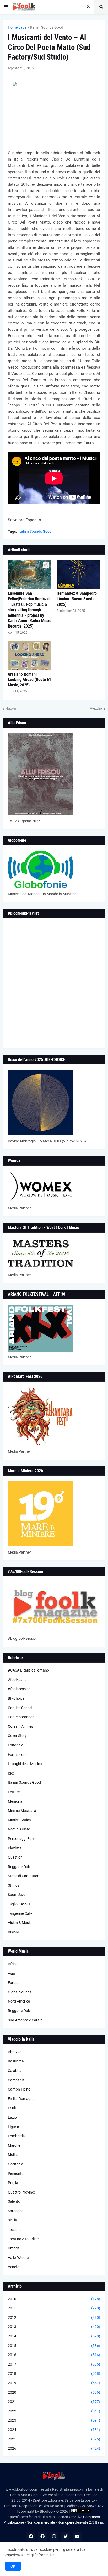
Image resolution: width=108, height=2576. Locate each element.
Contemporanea (21, 1717)
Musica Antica (19, 1820)
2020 (54, 2392)
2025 (54, 2439)
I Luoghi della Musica (25, 1764)
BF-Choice (16, 1698)
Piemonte (16, 2174)
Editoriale (15, 1745)
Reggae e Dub (19, 1867)
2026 (54, 2448)
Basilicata (16, 2061)
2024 (54, 2430)
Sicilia (12, 2220)
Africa (13, 1964)
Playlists (15, 1848)
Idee (11, 1773)
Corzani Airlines (20, 1726)
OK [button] (13, 2566)
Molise (13, 2155)
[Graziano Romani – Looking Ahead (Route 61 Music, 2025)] (30, 655)
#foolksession (19, 1689)
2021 (54, 2402)
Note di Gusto (19, 1829)
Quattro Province (22, 2192)
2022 (54, 2411)
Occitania (16, 2164)
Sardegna (16, 2211)
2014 (54, 2336)
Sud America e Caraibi (26, 2020)
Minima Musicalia (22, 1811)
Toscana (15, 2230)
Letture (14, 1792)
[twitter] (66, 2536)
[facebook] (31, 2536)
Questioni (16, 1857)
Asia (11, 1973)
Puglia (13, 2183)
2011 (54, 2308)
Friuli (12, 2108)
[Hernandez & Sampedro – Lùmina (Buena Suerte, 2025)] (78, 574)
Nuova (11, 708)
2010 (54, 2299)
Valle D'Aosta (18, 2258)
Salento (14, 2201)
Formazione (18, 1755)
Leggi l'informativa (40, 2555)
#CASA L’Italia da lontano (28, 1670)
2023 (54, 2420)
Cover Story (17, 1736)
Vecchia (96, 708)
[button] (6, 7)
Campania (16, 2080)
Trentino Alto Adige (23, 2239)
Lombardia (17, 2136)
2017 (54, 2364)
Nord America (19, 2001)
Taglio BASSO (19, 1904)
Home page (17, 27)
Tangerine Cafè (20, 1913)
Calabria (15, 2071)
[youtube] (77, 2536)
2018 (54, 2373)
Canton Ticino (19, 2089)
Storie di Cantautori (24, 1876)
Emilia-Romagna (21, 2099)
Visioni (13, 1932)
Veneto (14, 2267)
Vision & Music (20, 1923)
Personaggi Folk (21, 1839)
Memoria (15, 1801)
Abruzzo (15, 2052)
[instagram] (54, 2536)
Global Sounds (20, 1992)
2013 (54, 2327)
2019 (54, 2383)
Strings (14, 1885)
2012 (54, 2318)
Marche (14, 2145)
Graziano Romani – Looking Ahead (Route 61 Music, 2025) (29, 680)
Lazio (12, 2117)
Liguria (13, 2127)
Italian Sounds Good (47, 27)
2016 (54, 2355)
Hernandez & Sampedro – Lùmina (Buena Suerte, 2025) (78, 599)
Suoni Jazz (17, 1895)
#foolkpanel (18, 1680)
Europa (14, 1983)
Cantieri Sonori (20, 1708)
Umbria (14, 2248)
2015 (54, 2346)
